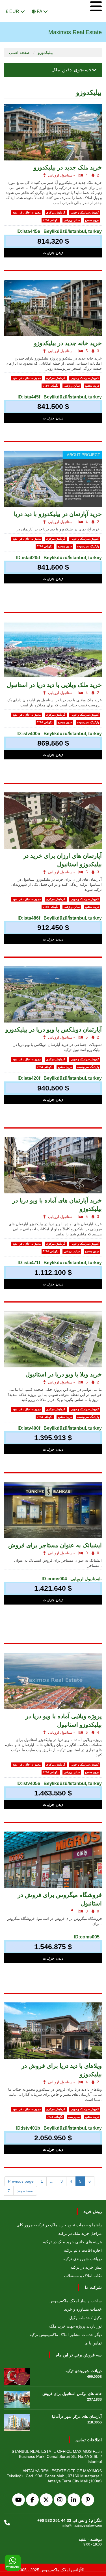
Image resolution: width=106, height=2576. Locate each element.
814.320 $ (53, 241)
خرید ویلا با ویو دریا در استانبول (64, 1374)
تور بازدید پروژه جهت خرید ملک (75, 2326)
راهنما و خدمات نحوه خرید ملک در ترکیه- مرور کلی (59, 2225)
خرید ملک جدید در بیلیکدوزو (68, 167)
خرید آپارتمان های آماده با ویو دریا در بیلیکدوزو (57, 1205)
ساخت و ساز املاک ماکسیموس (76, 2301)
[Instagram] (60, 2500)
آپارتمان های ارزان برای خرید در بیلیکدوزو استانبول (62, 860)
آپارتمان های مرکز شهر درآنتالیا (77, 2417)
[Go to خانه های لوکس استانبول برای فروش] (17, 2398)
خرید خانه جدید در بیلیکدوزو (68, 343)
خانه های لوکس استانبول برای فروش (72, 2394)
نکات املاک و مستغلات (83, 2276)
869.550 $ (53, 743)
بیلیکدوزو (45, 52)
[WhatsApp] (13, 2563)
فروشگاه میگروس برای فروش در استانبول (60, 1899)
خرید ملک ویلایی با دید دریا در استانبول (54, 685)
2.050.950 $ (53, 2138)
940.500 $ (53, 1088)
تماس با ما (93, 2343)
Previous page (21, 2181)
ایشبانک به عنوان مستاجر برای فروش (55, 1545)
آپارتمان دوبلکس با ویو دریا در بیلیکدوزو (54, 1029)
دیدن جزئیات (53, 253)
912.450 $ (53, 927)
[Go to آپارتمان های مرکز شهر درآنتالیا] (17, 2421)
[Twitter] (46, 2500)
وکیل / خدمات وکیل (86, 2318)
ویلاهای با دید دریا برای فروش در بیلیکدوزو (62, 2070)
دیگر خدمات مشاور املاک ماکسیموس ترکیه (66, 2335)
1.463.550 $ (53, 1793)
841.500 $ (53, 406)
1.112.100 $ (53, 1272)
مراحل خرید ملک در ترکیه (80, 2233)
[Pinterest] (88, 2500)
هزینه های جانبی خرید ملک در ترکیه (72, 2242)
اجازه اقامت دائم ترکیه (83, 2250)
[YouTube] (19, 2500)
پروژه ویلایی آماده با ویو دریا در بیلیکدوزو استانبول (64, 1720)
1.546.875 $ (53, 1947)
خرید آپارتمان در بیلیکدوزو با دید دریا (58, 514)
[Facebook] (32, 2500)
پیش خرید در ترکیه (86, 2267)
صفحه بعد (25, 2191)
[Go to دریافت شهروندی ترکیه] (17, 2375)
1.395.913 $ (53, 1438)
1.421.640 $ (53, 1588)
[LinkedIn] (74, 2500)
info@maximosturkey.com (82, 2526)
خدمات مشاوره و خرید (83, 2309)
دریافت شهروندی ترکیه (83, 2259)
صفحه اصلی (19, 52)
